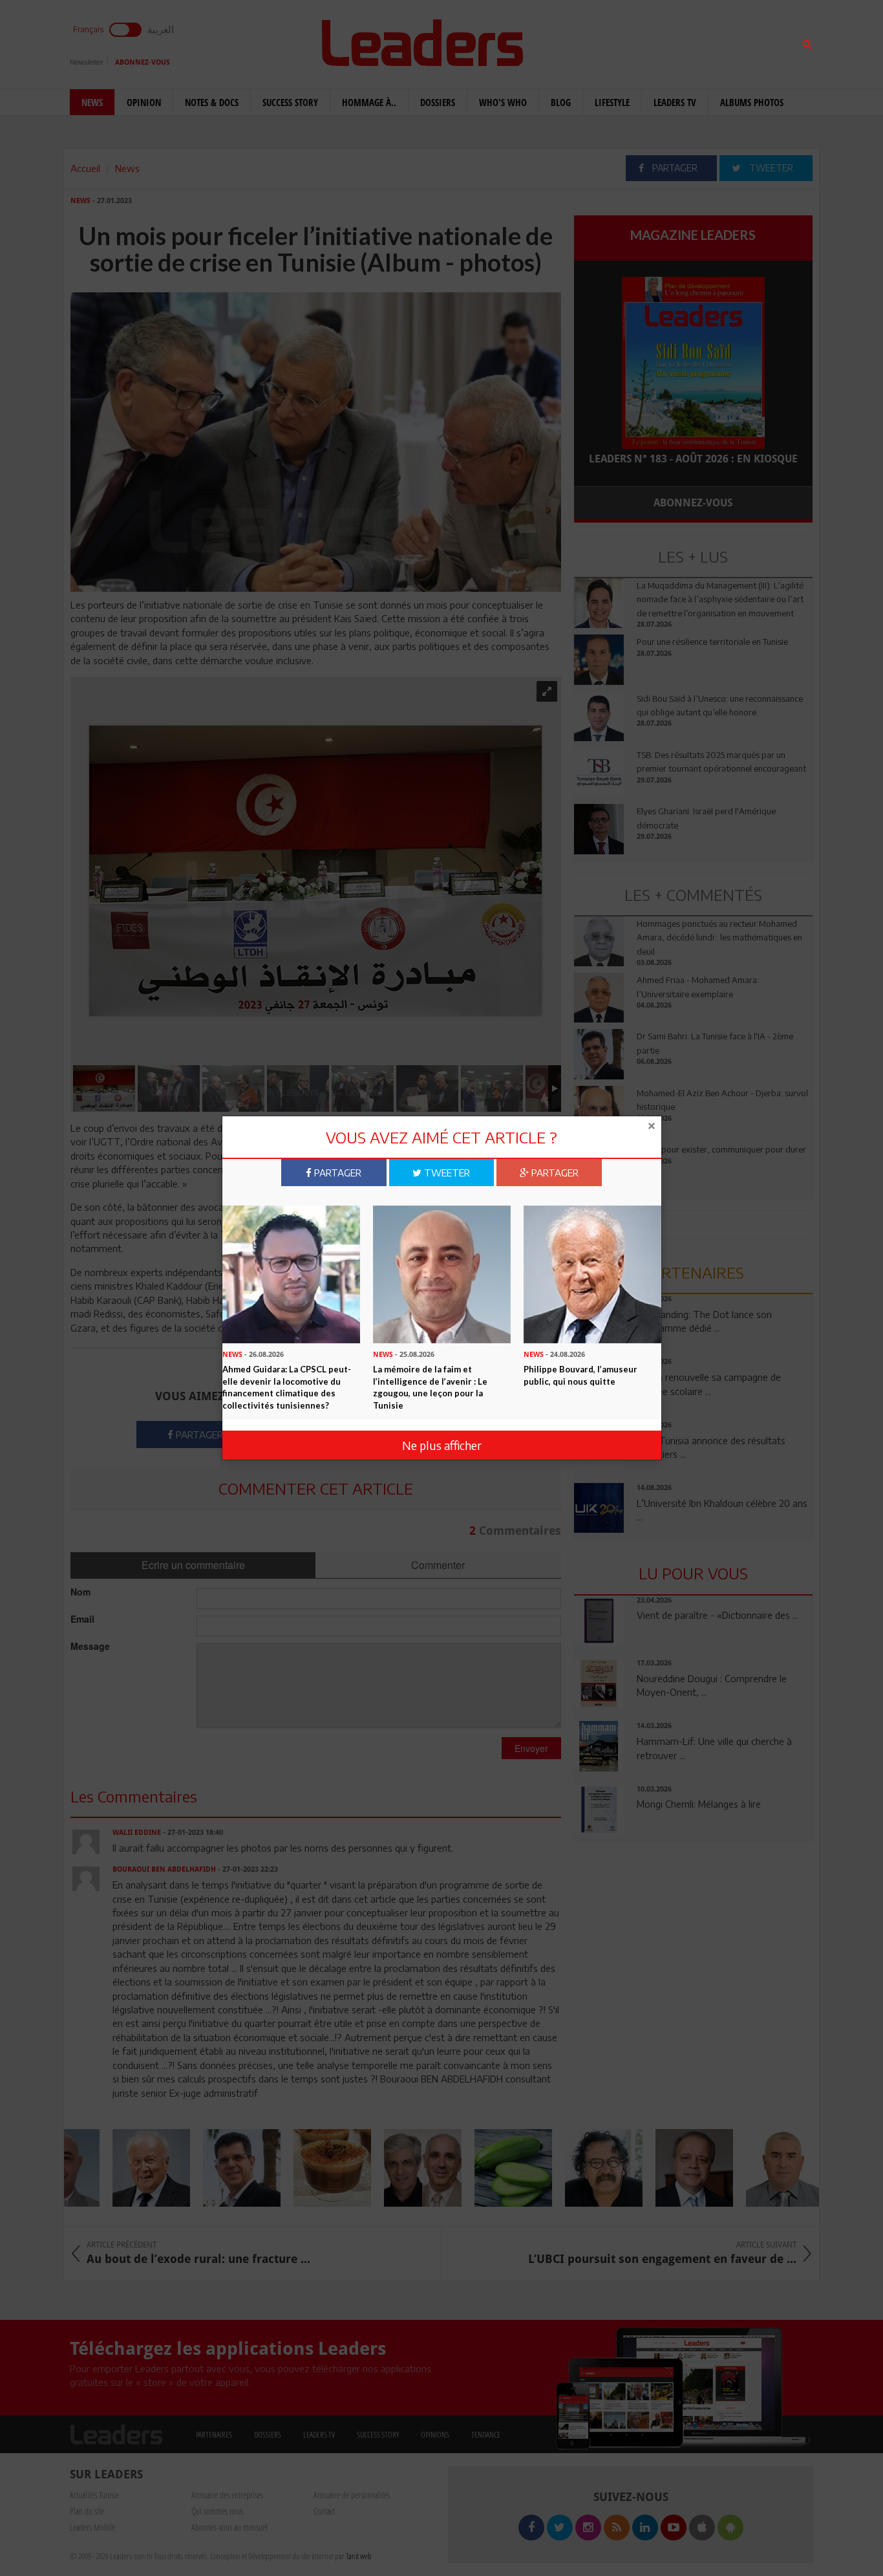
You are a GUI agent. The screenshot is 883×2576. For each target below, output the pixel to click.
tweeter (446, 1173)
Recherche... (605, 41)
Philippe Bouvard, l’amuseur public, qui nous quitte (580, 1375)
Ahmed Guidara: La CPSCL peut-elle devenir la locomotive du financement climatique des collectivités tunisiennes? (287, 1387)
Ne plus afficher (442, 1445)
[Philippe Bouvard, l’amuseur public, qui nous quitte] (592, 1273)
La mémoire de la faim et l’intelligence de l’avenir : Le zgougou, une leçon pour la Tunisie (430, 1387)
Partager (336, 1173)
